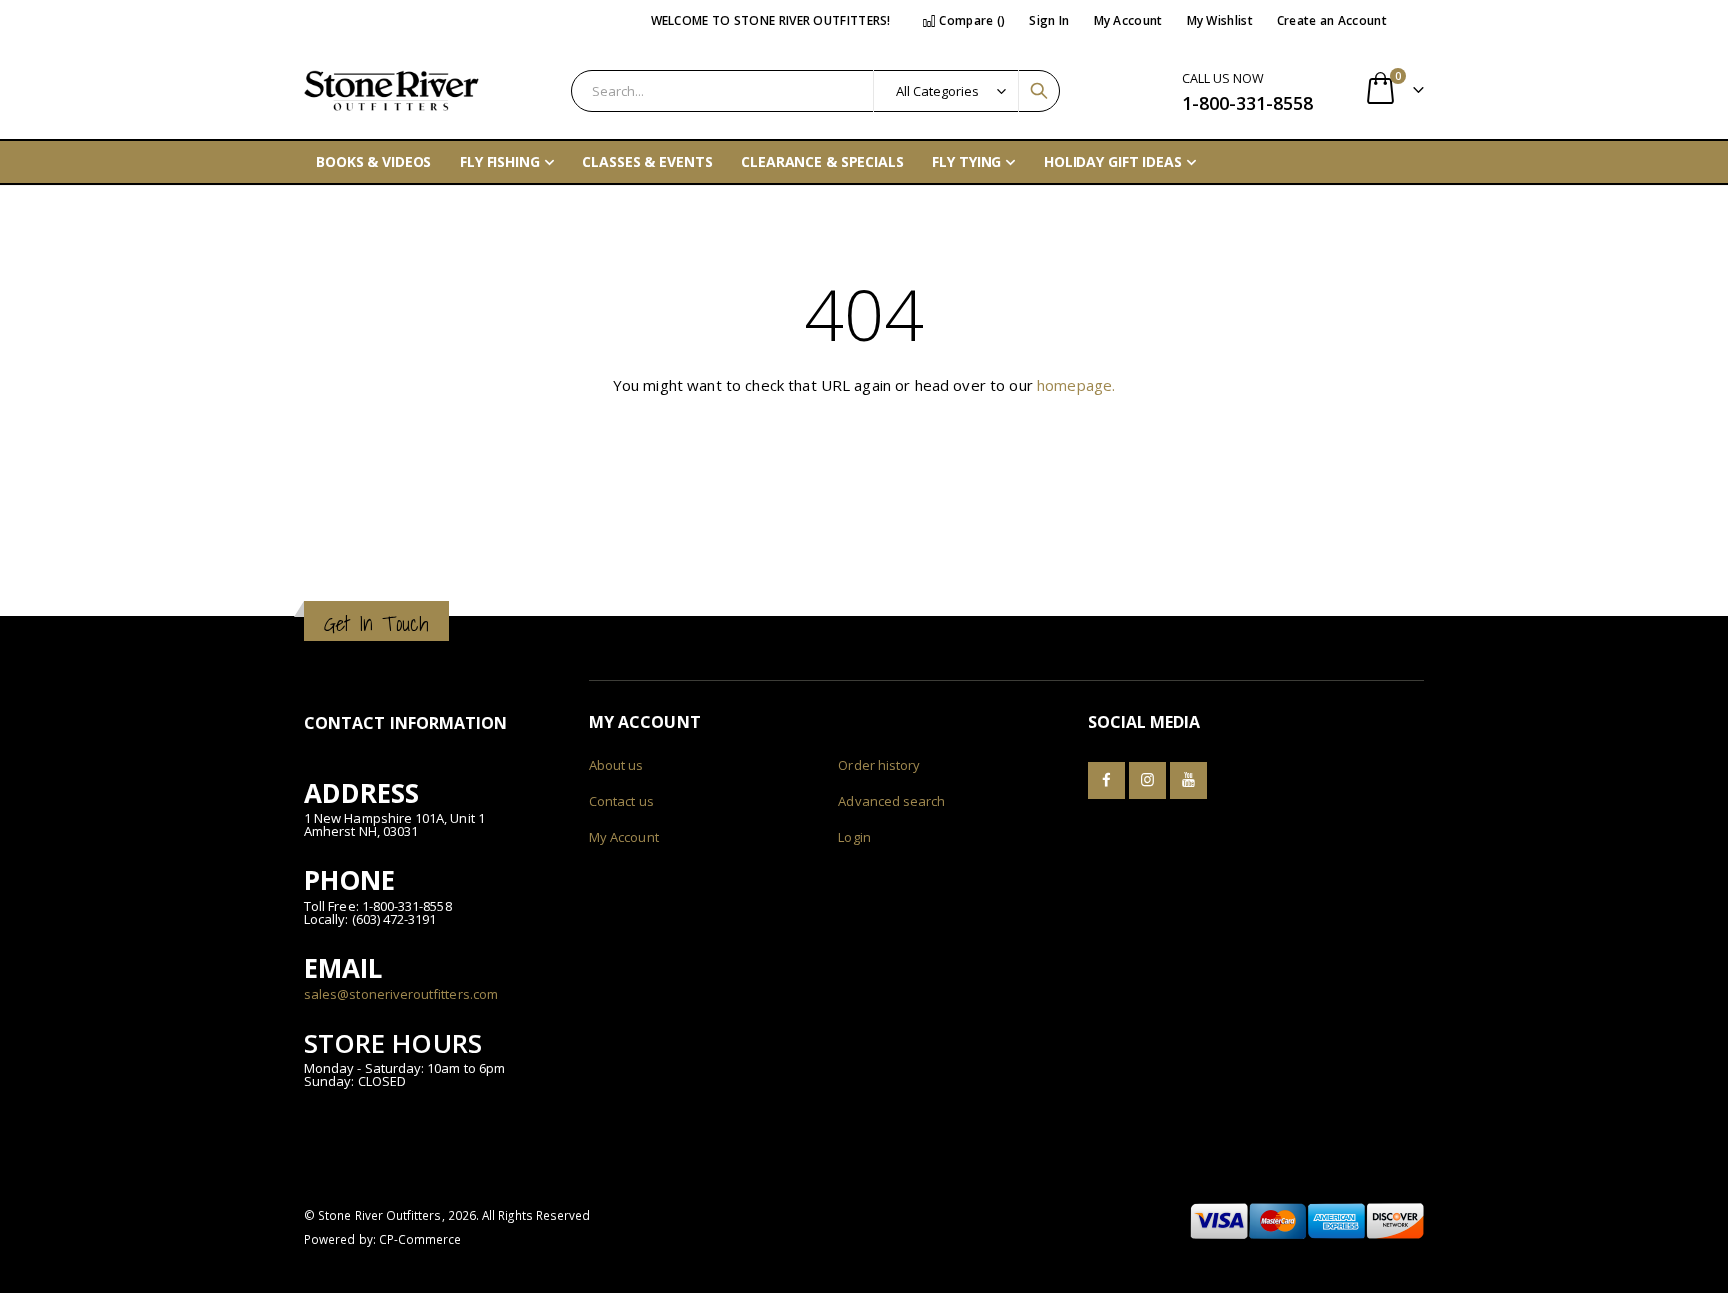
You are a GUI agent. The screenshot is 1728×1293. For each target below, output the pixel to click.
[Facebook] (1106, 780)
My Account (1128, 20)
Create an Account (1332, 20)
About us (616, 765)
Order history (879, 765)
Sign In (1049, 20)
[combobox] (815, 91)
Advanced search (891, 801)
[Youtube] (1188, 780)
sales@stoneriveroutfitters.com (401, 994)
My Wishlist (1220, 20)
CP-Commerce (420, 1239)
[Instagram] (1147, 780)
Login (854, 837)
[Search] (1039, 91)
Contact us (621, 801)
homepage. (1076, 385)
